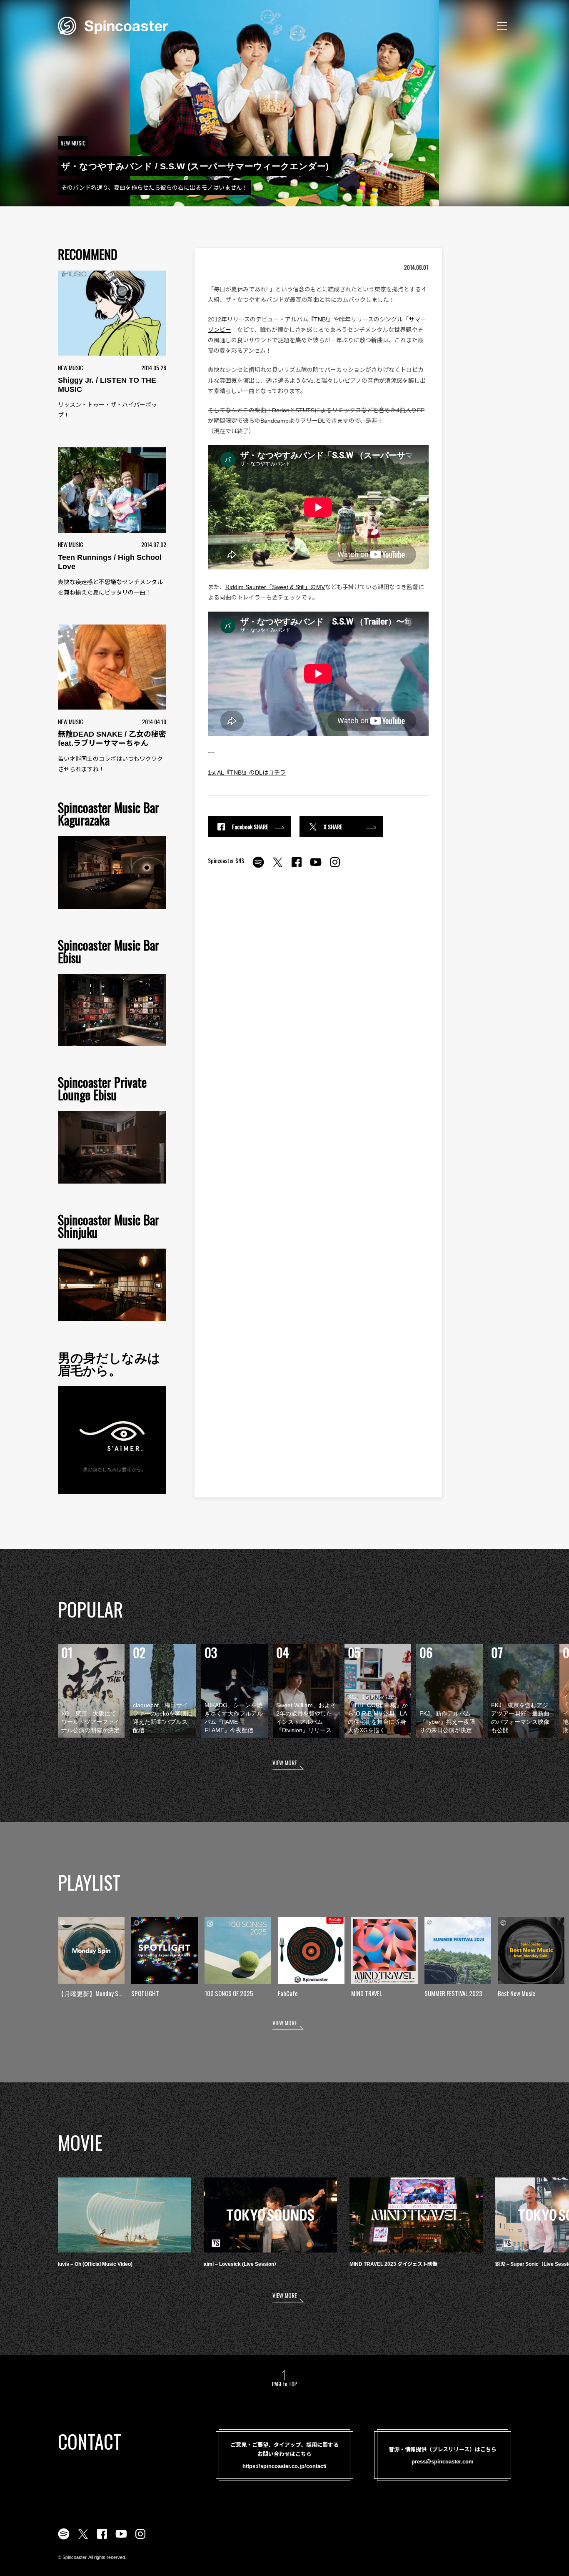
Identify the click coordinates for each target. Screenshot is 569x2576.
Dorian (281, 410)
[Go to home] (113, 25)
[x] (277, 867)
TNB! (321, 319)
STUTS (305, 410)
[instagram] (335, 867)
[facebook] (297, 867)
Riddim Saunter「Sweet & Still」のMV (275, 587)
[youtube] (316, 867)
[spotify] (258, 867)
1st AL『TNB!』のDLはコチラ (247, 773)
